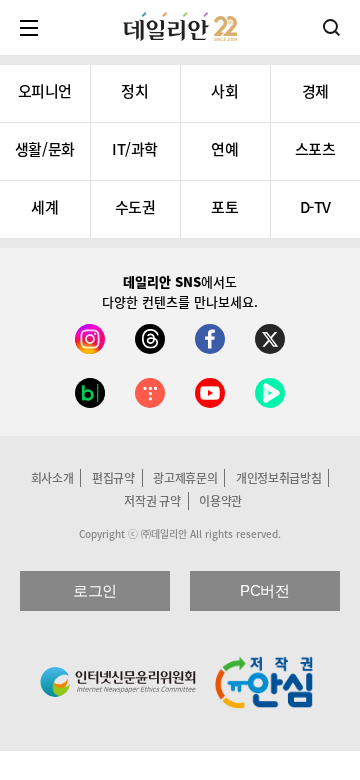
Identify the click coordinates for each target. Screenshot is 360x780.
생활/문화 (45, 149)
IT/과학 (135, 149)
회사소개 (52, 478)
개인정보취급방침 (279, 478)
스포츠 (315, 149)
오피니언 (45, 91)
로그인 (95, 590)
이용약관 (220, 501)
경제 (315, 91)
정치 (134, 91)
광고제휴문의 (185, 478)
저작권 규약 (152, 501)
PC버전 (264, 590)
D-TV (315, 207)
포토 (224, 207)
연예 (224, 149)
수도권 (135, 207)
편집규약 (113, 478)
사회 (224, 91)
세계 (44, 207)
